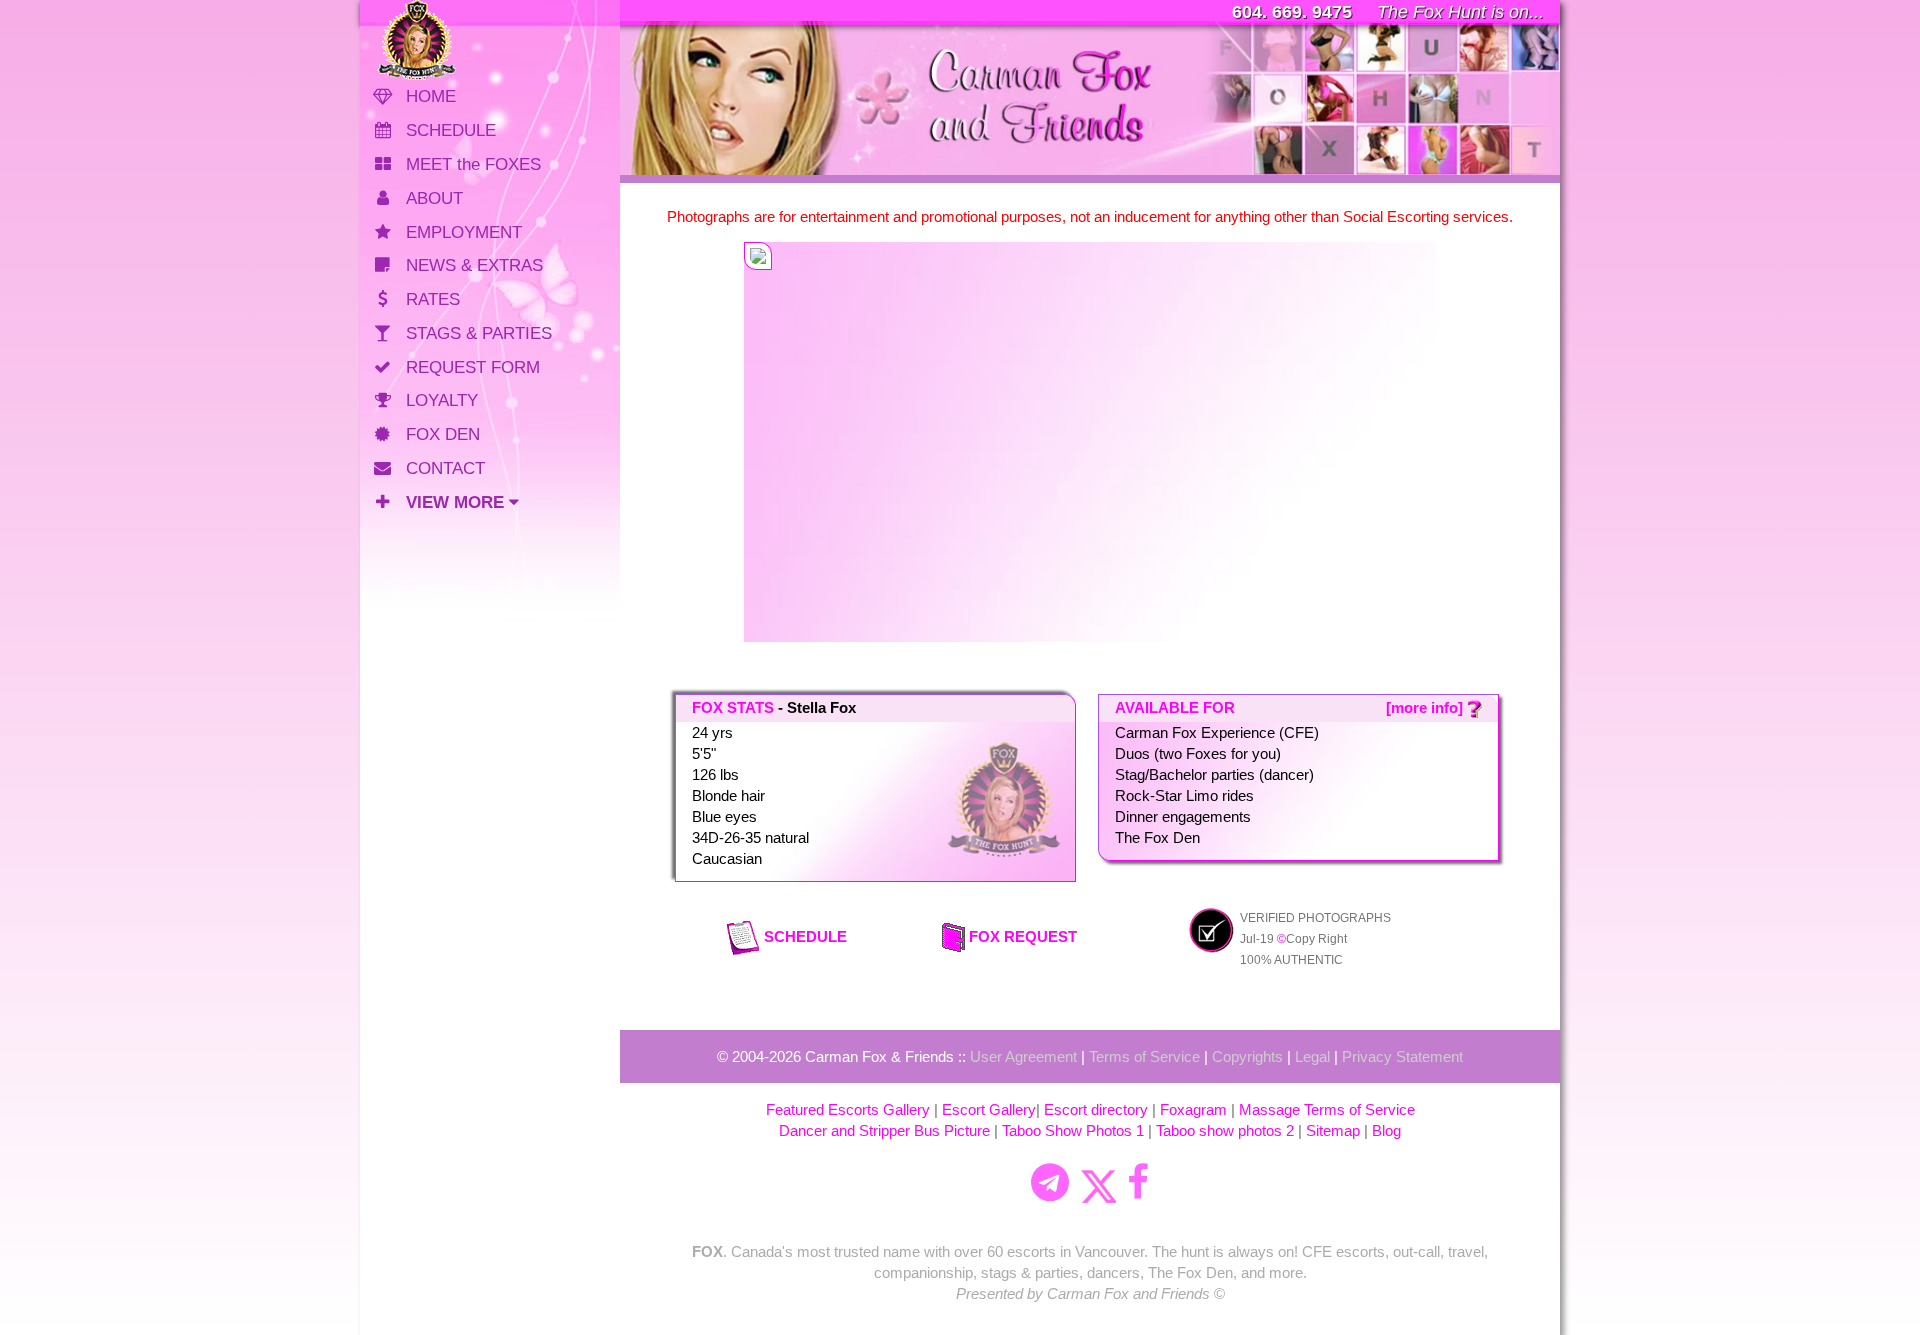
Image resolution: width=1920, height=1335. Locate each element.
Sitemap (1333, 1130)
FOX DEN (443, 434)
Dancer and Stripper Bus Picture (884, 1130)
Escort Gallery (989, 1109)
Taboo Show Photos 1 (1073, 1130)
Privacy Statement (1402, 1056)
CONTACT (445, 468)
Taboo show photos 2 (1225, 1130)
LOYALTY (442, 400)
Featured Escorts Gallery (848, 1109)
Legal (1312, 1056)
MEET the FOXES (473, 164)
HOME (431, 96)
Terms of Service (1144, 1056)
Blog (1386, 1130)
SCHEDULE (451, 130)
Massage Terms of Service (1327, 1109)
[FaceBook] (1138, 1183)
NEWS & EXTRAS (474, 265)
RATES (433, 299)
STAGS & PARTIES (479, 333)
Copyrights (1247, 1056)
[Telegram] (1050, 1183)
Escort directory (1096, 1109)
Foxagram (1193, 1109)
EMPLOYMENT (464, 232)
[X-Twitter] (1098, 1183)
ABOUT (434, 198)
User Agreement (1023, 1056)
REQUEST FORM (473, 367)
